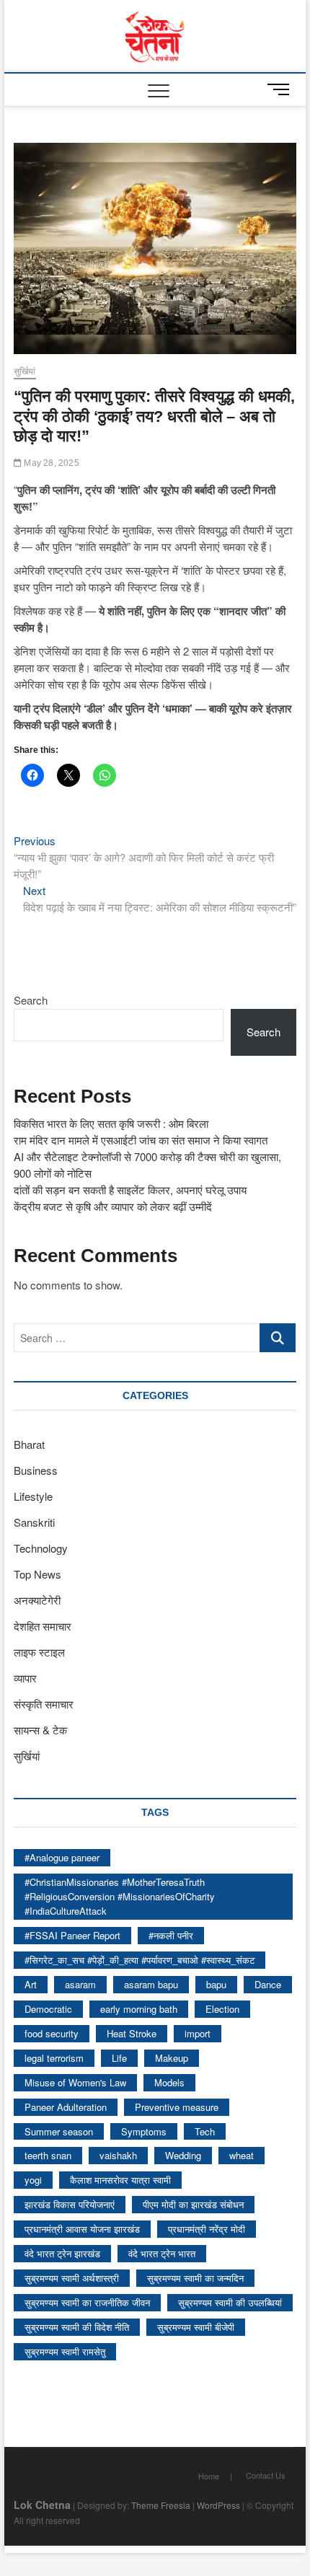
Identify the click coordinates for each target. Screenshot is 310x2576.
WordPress (218, 2505)
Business (36, 1470)
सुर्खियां (25, 371)
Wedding (183, 2155)
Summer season (59, 2131)
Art (31, 1984)
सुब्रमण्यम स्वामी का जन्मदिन (195, 2278)
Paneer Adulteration (66, 2107)
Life (119, 2058)
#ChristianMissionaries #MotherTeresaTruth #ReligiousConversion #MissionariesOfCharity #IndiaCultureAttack (120, 1896)
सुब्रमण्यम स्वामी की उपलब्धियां (230, 2302)
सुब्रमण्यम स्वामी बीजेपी (196, 2327)
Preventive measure (177, 2107)
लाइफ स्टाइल (39, 1652)
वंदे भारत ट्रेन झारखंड (62, 2253)
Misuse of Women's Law (75, 2082)
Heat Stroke (132, 2033)
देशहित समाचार (43, 1626)
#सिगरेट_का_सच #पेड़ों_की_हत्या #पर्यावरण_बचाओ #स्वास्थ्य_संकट (139, 1960)
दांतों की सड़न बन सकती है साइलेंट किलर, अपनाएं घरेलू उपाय (130, 1190)
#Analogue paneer (62, 1857)
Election (222, 2009)
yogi (33, 2180)
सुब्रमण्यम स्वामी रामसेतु (65, 2351)
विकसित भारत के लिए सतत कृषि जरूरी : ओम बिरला (111, 1123)
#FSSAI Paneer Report (72, 1935)
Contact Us (266, 2475)
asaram (80, 1984)
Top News (37, 1574)
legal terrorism (54, 2058)
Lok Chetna (42, 2505)
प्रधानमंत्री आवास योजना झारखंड (82, 2229)
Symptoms (144, 2131)
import (198, 2033)
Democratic (48, 2009)
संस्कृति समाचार (44, 1704)
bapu (216, 1984)
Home (209, 2476)
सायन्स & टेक (40, 1730)
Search (31, 1000)
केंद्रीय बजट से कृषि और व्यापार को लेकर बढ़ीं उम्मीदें (113, 1206)
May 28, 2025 (50, 463)
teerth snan (48, 2155)
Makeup (172, 2058)
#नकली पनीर (171, 1935)
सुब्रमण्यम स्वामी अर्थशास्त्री (72, 2278)
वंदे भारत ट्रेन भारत (162, 2253)
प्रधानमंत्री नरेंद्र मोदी (207, 2229)
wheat (242, 2155)
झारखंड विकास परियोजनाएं (70, 2204)
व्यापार (25, 1678)
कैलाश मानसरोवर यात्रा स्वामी (120, 2180)
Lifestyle (33, 1496)
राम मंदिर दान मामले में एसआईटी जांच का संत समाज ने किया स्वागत (141, 1140)
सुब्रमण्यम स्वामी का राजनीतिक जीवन (87, 2302)
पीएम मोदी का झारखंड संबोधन (193, 2204)
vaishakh (118, 2155)
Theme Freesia (161, 2505)
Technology (41, 1548)
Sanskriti (34, 1522)
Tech (205, 2131)
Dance (268, 1984)
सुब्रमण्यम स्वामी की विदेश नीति (77, 2327)
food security (52, 2033)
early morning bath (139, 2009)
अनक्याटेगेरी (37, 1600)
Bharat (29, 1444)
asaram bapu (151, 1984)
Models (169, 2082)
